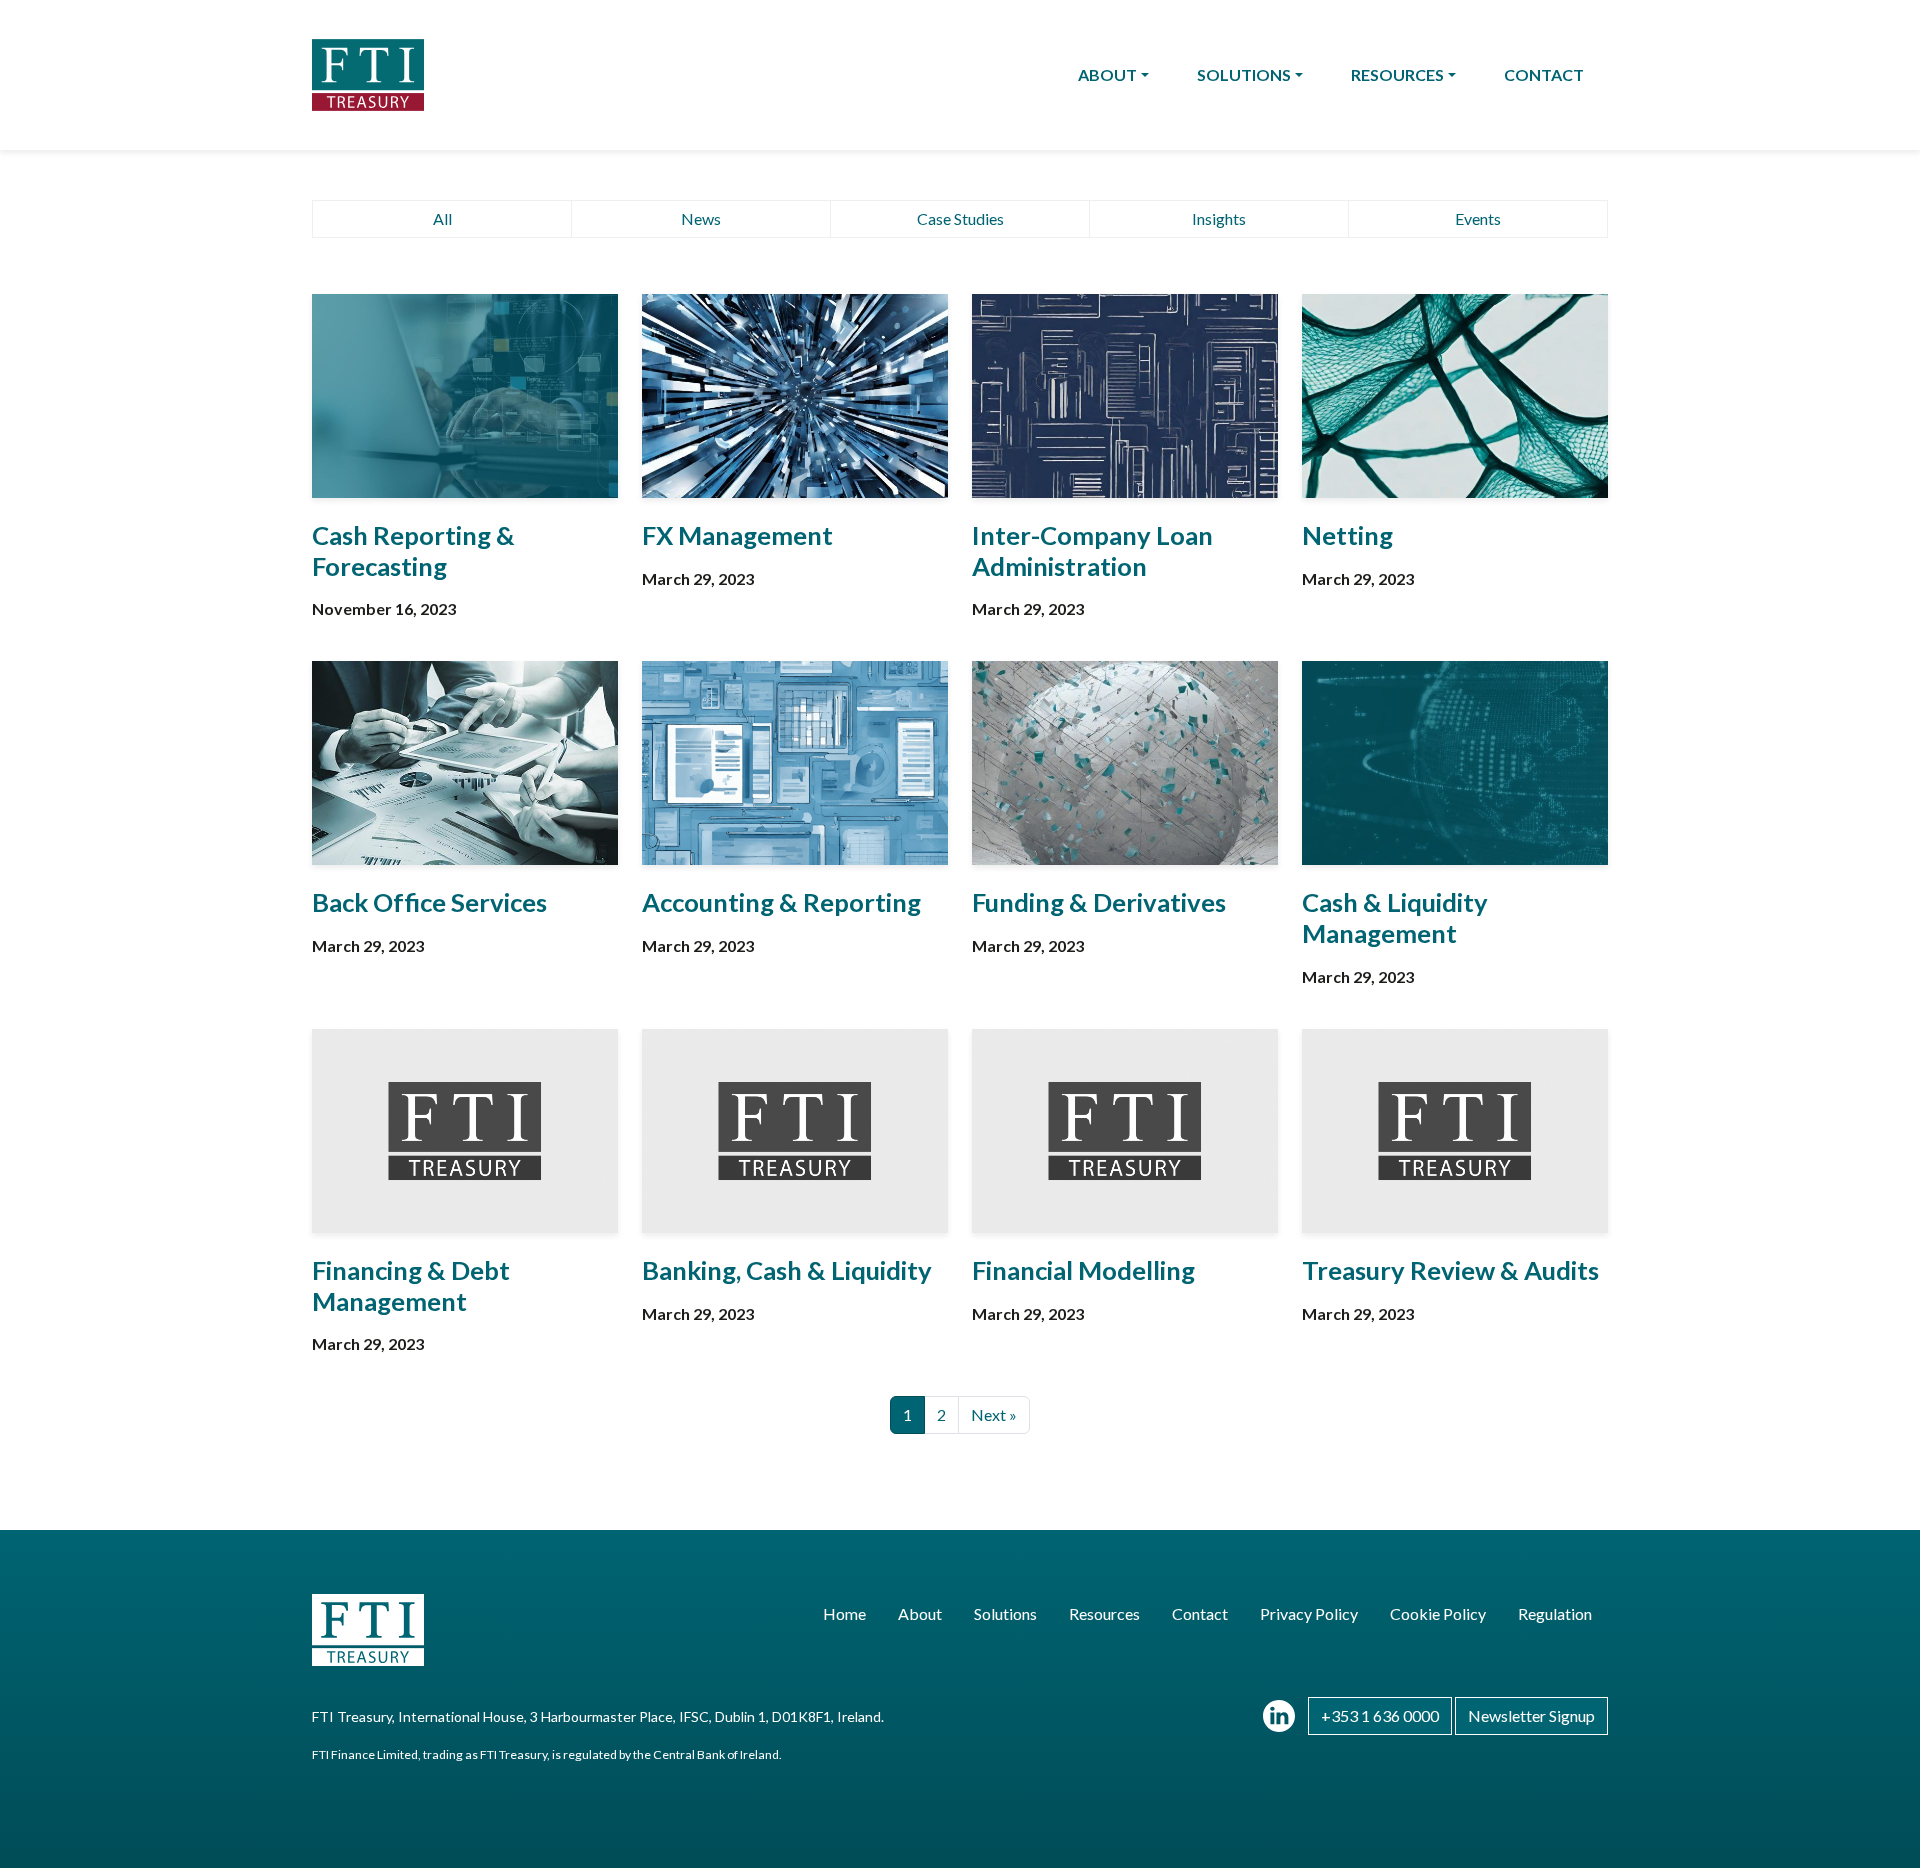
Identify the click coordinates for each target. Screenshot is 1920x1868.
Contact (1544, 74)
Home (844, 1613)
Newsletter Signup (1531, 1715)
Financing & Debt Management (411, 1285)
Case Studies (960, 218)
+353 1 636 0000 (1380, 1715)
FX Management (737, 535)
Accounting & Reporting (781, 902)
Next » (994, 1414)
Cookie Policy (1438, 1613)
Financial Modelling (1083, 1270)
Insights (1219, 218)
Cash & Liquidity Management (1395, 917)
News (701, 218)
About (1107, 74)
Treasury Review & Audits (1450, 1270)
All (442, 218)
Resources (1397, 74)
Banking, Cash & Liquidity (787, 1270)
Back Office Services (429, 902)
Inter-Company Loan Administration (1092, 550)
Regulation (1555, 1613)
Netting (1347, 535)
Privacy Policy (1309, 1613)
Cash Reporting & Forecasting (413, 550)
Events (1478, 218)
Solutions (1244, 74)
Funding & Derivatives (1099, 902)
